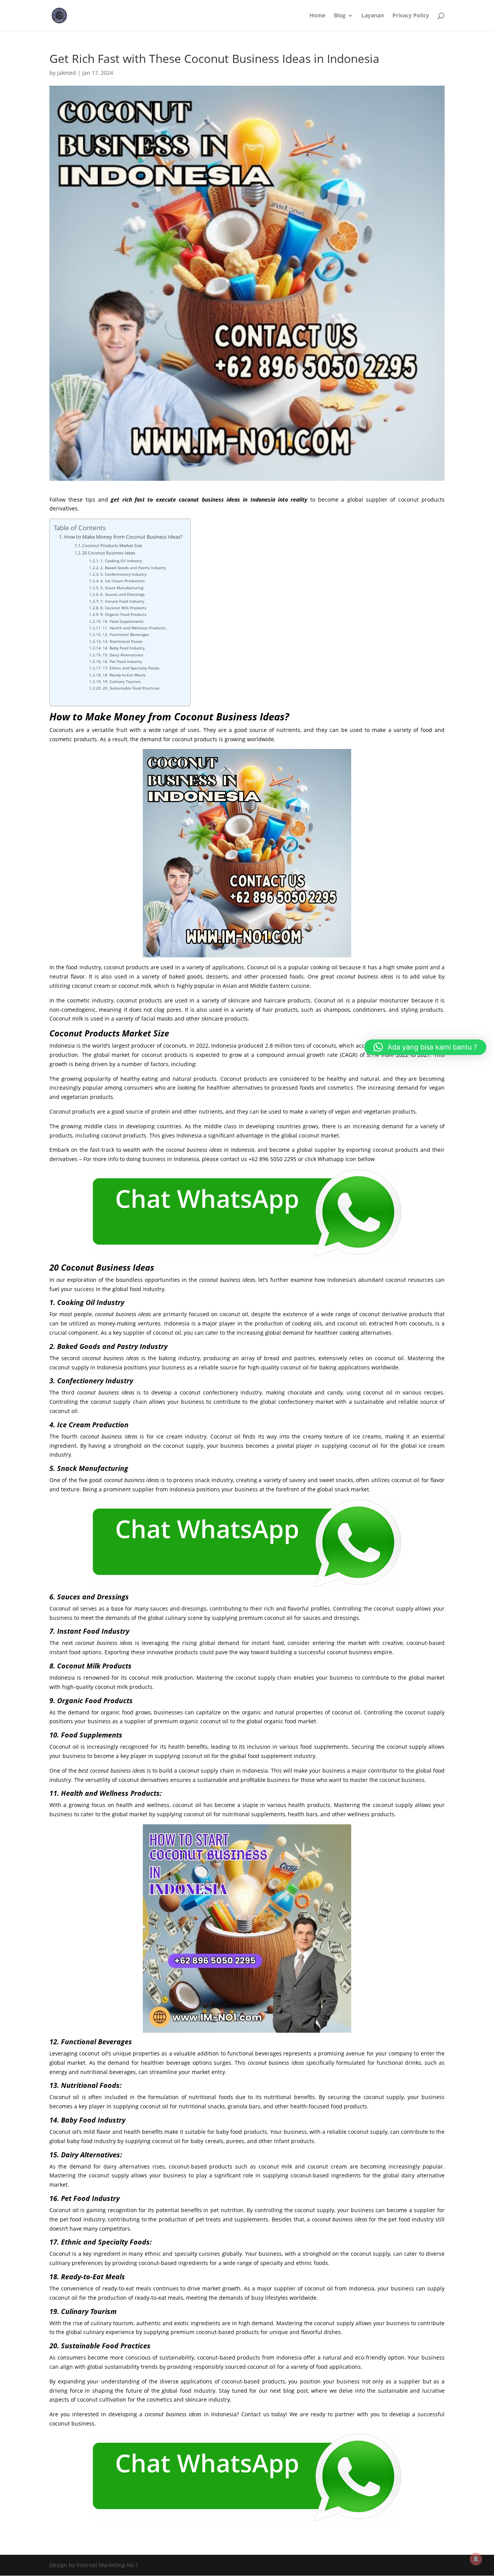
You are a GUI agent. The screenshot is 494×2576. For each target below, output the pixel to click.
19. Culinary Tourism (122, 681)
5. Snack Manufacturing (122, 588)
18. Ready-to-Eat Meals (124, 675)
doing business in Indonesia (163, 1159)
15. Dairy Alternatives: (123, 655)
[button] (425, 1047)
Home (317, 16)
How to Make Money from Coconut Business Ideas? (123, 537)
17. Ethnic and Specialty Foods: (131, 668)
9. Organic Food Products (123, 614)
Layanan (373, 16)
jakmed (67, 73)
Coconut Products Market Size (112, 545)
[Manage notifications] (476, 2559)
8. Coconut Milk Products (123, 608)
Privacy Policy (411, 16)
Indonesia (243, 1150)
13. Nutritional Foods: (123, 641)
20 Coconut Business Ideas (109, 553)
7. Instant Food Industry (122, 601)
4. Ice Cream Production (123, 581)
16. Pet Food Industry (122, 661)
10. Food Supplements (123, 621)
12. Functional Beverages (126, 634)
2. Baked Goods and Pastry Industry (133, 568)
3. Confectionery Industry (123, 574)
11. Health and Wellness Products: (134, 628)
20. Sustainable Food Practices (131, 688)
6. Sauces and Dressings (123, 594)
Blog (340, 16)
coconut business (201, 499)
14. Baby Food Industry (124, 648)
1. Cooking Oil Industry (121, 561)
